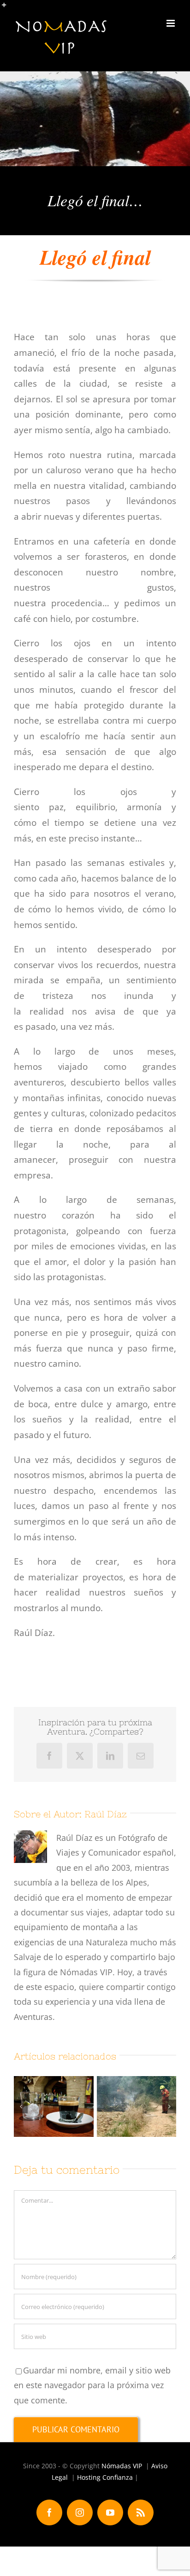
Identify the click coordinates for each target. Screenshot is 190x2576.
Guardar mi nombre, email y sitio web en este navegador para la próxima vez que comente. (92, 2385)
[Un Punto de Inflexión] (54, 2106)
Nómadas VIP (122, 2466)
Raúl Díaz (106, 1814)
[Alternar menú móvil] (171, 23)
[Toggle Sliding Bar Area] (8, 8)
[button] (21, 2106)
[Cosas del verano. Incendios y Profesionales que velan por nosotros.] (137, 2106)
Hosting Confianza (105, 2477)
